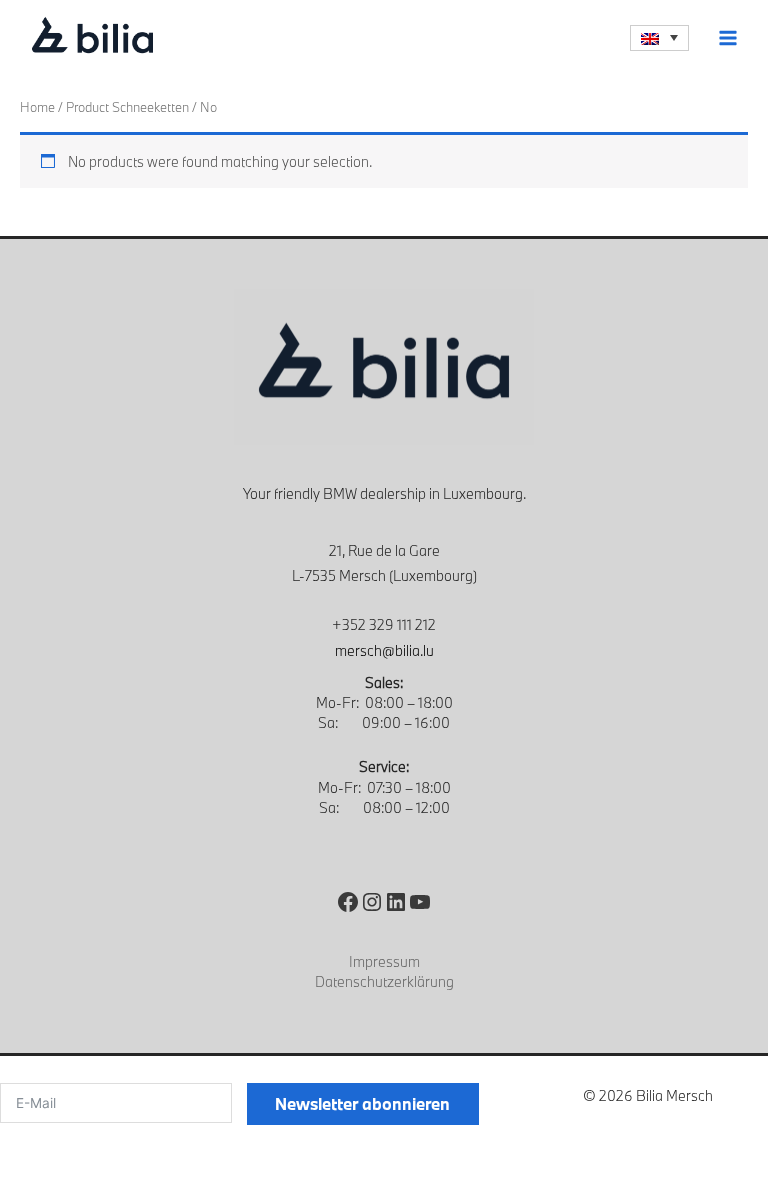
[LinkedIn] (396, 902)
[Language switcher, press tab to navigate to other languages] (659, 38)
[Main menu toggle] (728, 37)
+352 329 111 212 (384, 624)
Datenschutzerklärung (384, 981)
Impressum (384, 961)
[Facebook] (348, 902)
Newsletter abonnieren (362, 1103)
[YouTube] (420, 902)
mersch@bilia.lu (384, 650)
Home (37, 107)
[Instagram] (372, 902)
